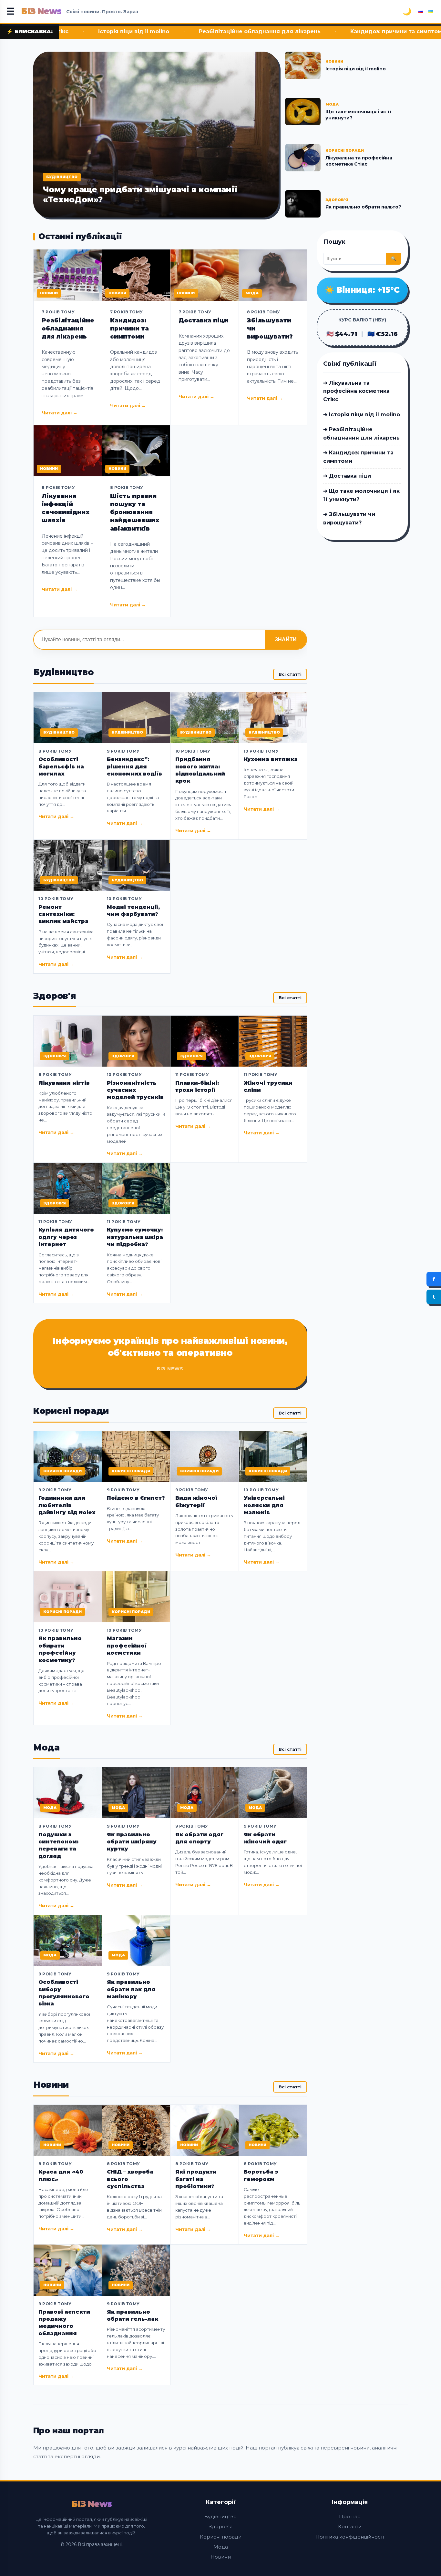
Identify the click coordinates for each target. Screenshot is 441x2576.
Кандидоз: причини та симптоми (281, 31)
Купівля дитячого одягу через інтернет (66, 1237)
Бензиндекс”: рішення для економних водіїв (134, 766)
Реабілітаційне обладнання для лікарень (143, 31)
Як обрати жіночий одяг (265, 1838)
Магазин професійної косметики (127, 1646)
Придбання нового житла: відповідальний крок (200, 770)
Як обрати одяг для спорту (199, 1838)
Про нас (350, 2516)
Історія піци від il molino (356, 69)
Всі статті (290, 674)
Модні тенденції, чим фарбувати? (133, 911)
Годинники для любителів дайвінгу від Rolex (67, 1505)
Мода (221, 2547)
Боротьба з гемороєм (261, 2175)
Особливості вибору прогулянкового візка (64, 1993)
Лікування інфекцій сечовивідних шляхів (66, 508)
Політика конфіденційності (350, 2537)
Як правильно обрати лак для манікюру (131, 1989)
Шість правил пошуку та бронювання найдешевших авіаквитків (135, 512)
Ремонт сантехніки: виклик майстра (63, 914)
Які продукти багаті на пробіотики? (196, 2179)
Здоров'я (221, 2526)
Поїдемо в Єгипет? (136, 1498)
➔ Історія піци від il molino (362, 415)
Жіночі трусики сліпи (268, 1086)
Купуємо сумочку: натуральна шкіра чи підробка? (135, 1237)
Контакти (350, 2526)
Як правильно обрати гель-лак (133, 2315)
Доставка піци (379, 31)
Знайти (286, 639)
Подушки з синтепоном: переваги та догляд (58, 1845)
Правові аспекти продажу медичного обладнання (64, 2323)
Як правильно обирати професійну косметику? (60, 1649)
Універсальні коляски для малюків (264, 1505)
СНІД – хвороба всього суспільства (130, 2179)
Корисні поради (221, 2537)
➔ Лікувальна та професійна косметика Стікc (356, 391)
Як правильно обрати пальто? (363, 207)
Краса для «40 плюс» (61, 2175)
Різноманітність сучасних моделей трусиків (135, 1090)
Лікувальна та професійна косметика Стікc (359, 161)
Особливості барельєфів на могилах (61, 766)
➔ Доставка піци (347, 476)
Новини (221, 2557)
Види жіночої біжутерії (196, 1501)
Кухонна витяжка (271, 759)
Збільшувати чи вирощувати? (270, 329)
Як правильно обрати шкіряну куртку (132, 1842)
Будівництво (221, 2516)
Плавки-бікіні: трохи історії (197, 1086)
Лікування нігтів (64, 1083)
